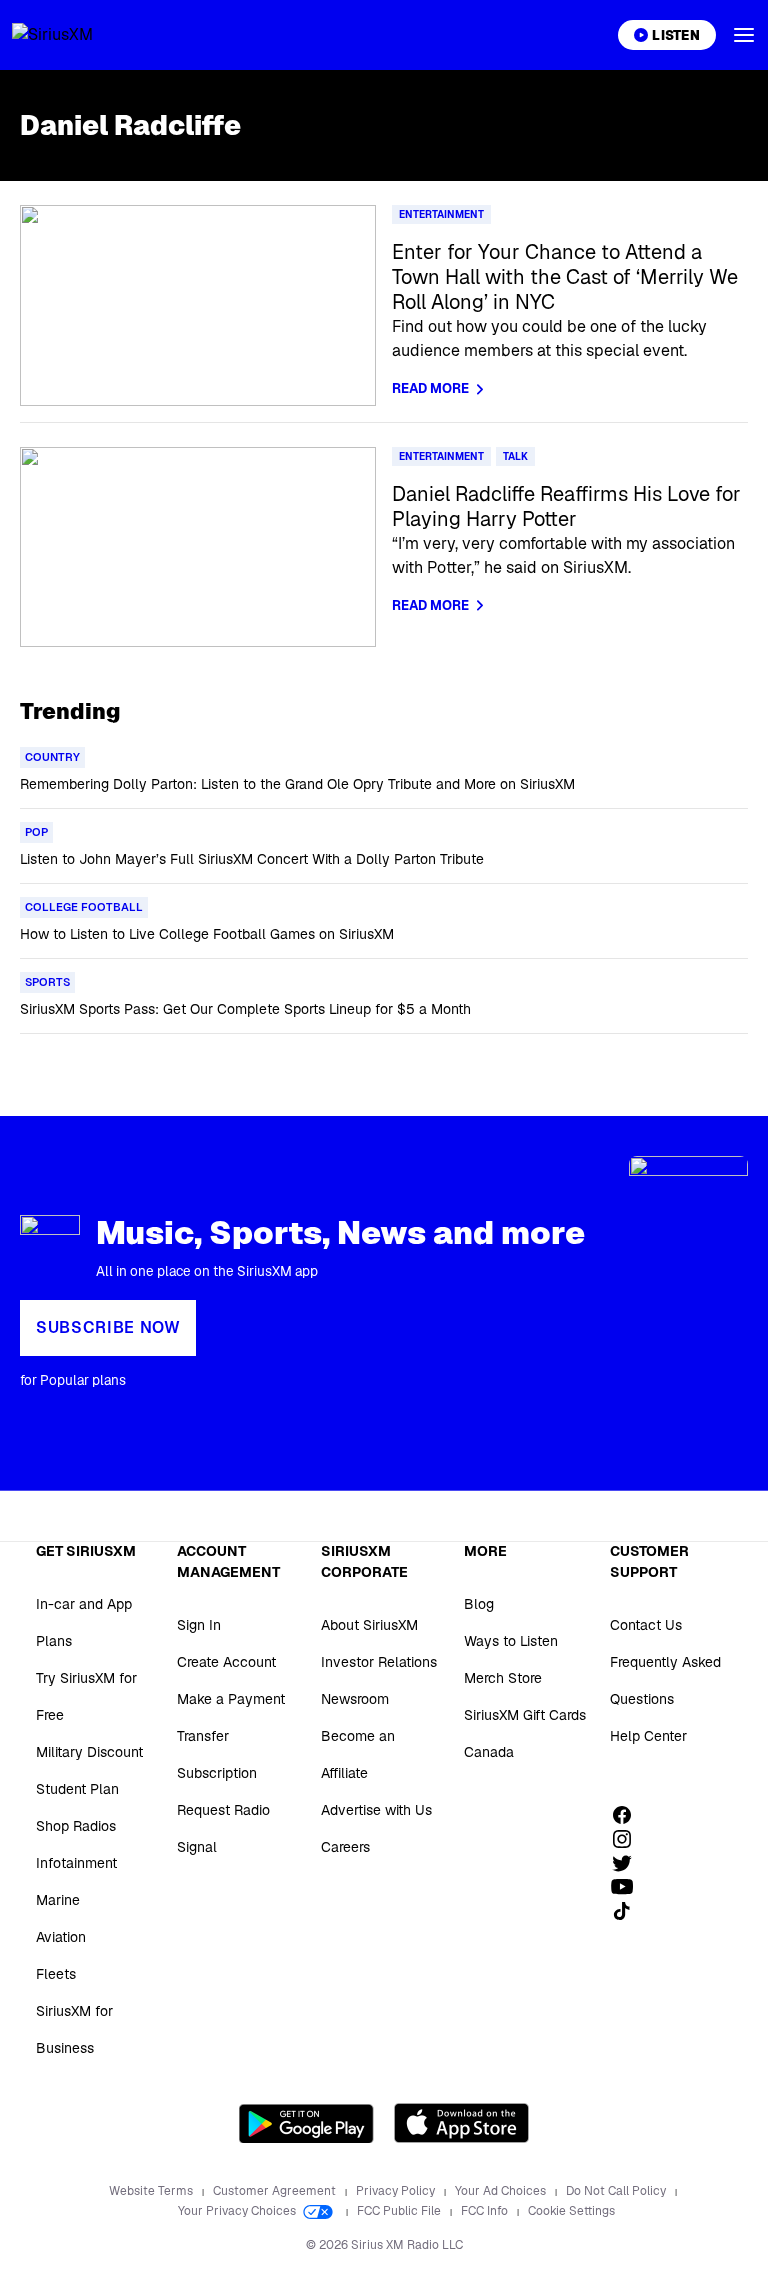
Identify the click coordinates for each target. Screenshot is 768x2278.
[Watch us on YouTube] (629, 1887)
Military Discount (89, 1752)
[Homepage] (76, 35)
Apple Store (461, 2123)
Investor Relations (379, 1662)
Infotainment (76, 1863)
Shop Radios (76, 1826)
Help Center (648, 1736)
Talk (515, 456)
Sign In (199, 1625)
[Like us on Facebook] (629, 1815)
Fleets (56, 1974)
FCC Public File (400, 2211)
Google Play (306, 2123)
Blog (479, 1604)
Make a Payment (231, 1699)
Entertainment (441, 214)
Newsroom (355, 1699)
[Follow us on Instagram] (629, 1839)
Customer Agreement (276, 2191)
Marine (58, 1900)
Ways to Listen (511, 1641)
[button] (744, 35)
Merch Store (503, 1678)
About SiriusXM (369, 1625)
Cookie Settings (571, 2211)
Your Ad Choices (502, 2191)
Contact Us (646, 1625)
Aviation (61, 1937)
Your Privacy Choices (238, 2211)
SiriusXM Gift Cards (525, 1715)
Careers (345, 1847)
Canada (489, 1752)
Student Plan (77, 1789)
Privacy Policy (397, 2191)
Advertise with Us (376, 1810)
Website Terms (152, 2191)
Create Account (226, 1662)
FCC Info (486, 2211)
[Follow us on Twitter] (629, 1863)
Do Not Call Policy (617, 2191)
